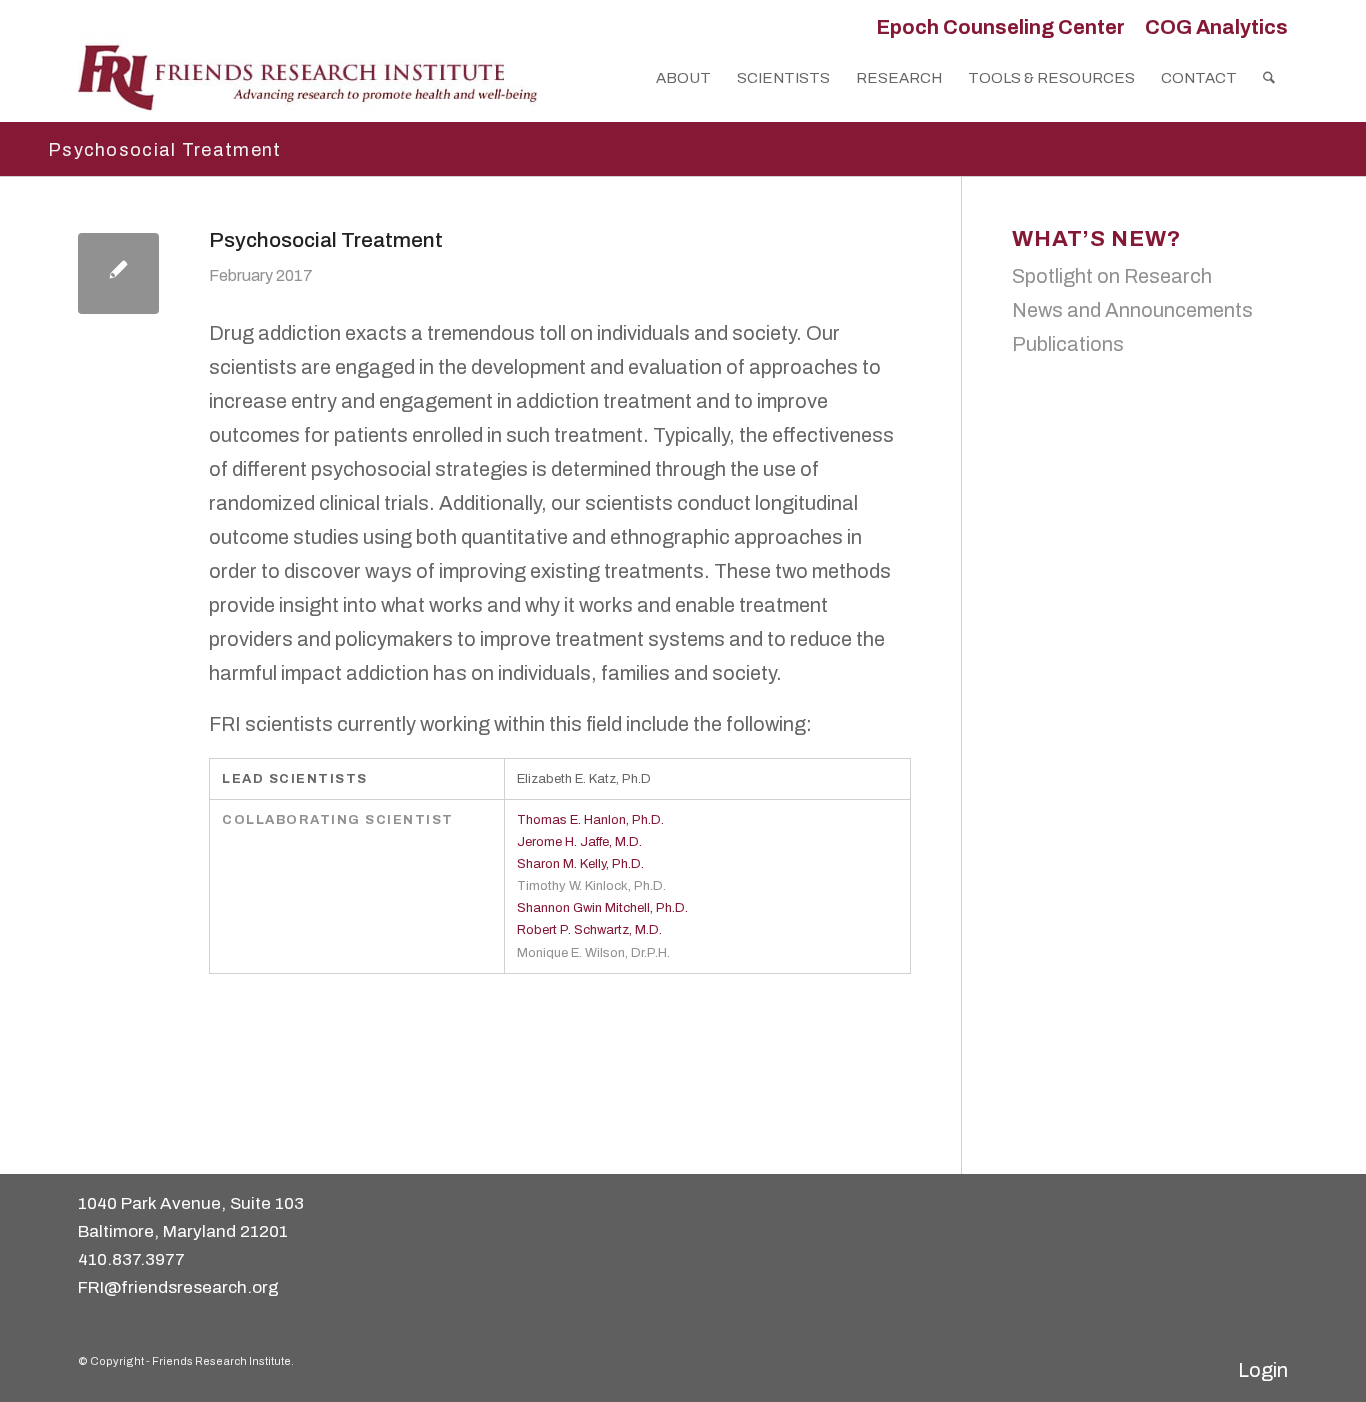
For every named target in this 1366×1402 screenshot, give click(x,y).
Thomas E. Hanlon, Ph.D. (590, 820)
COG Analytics (1216, 27)
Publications (1068, 344)
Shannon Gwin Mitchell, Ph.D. (602, 908)
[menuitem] (1000, 27)
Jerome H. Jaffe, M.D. (579, 842)
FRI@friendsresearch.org (178, 1287)
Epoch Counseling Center (1000, 27)
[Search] (1269, 78)
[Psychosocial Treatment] (118, 273)
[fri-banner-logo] (310, 78)
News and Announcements (1132, 310)
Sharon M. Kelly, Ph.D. (580, 864)
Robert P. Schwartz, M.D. (589, 930)
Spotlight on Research (1112, 276)
